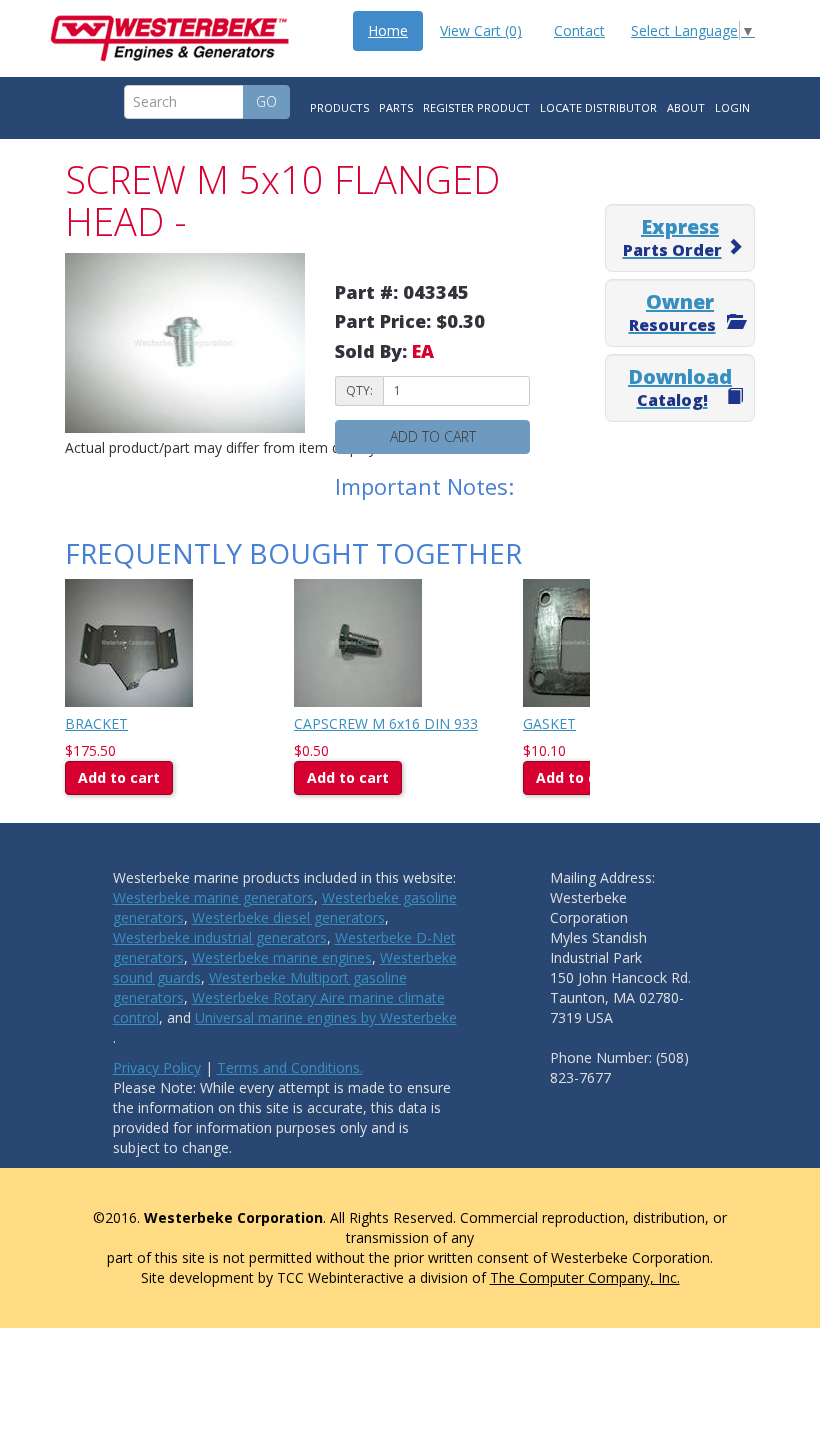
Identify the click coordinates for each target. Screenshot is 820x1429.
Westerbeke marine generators (213, 897)
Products (339, 107)
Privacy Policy (157, 1067)
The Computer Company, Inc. (585, 1277)
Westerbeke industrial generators (220, 937)
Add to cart (433, 436)
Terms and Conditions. (290, 1067)
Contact (579, 30)
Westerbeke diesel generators (288, 917)
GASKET (549, 723)
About (686, 107)
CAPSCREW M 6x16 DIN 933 (386, 723)
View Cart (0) (481, 30)
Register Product (476, 107)
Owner (672, 312)
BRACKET (96, 723)
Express (672, 237)
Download (680, 387)
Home (388, 30)
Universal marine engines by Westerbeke (326, 1017)
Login (732, 107)
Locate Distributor (598, 107)
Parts (396, 107)
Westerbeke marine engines (282, 957)
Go (266, 101)
